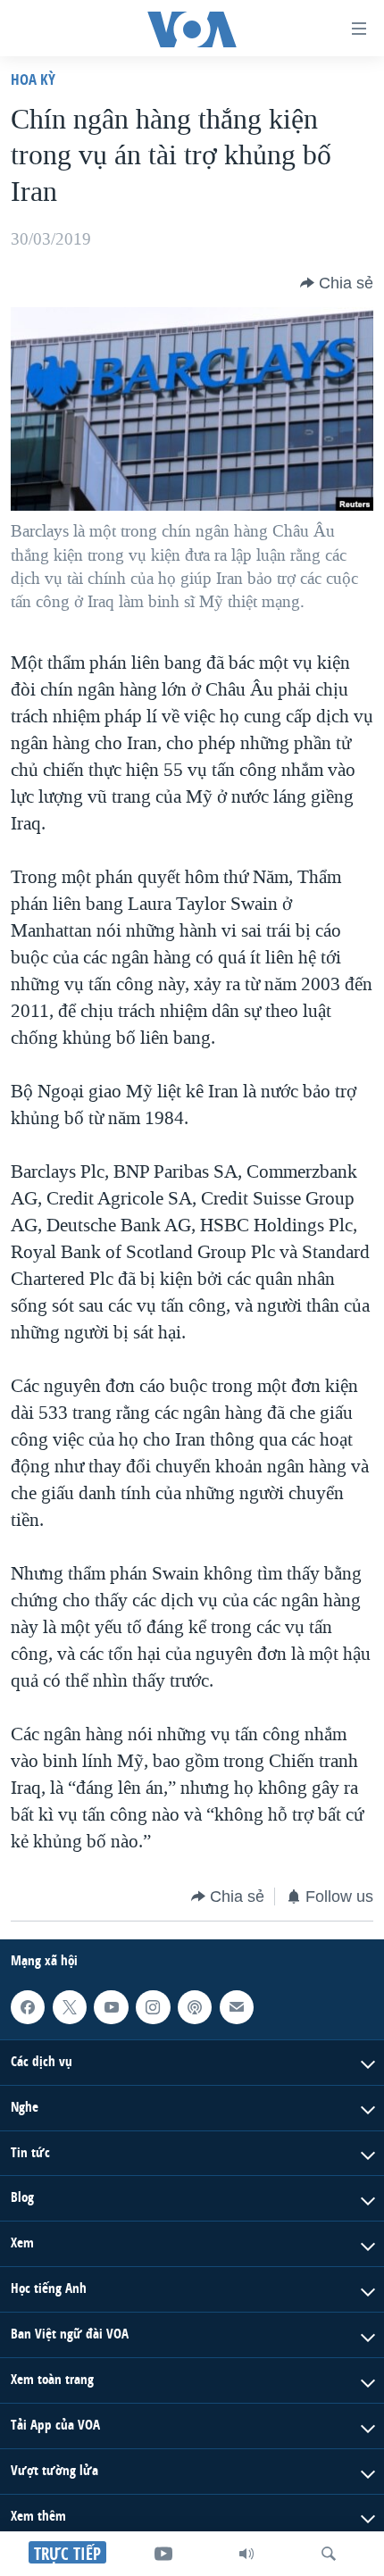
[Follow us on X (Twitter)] (70, 2007)
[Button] (337, 283)
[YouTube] (163, 2554)
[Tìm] (329, 2554)
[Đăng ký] (237, 2007)
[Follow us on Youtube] (111, 2007)
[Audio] (246, 2554)
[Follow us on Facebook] (28, 2007)
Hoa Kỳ (33, 79)
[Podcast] (195, 2007)
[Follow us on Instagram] (153, 2007)
